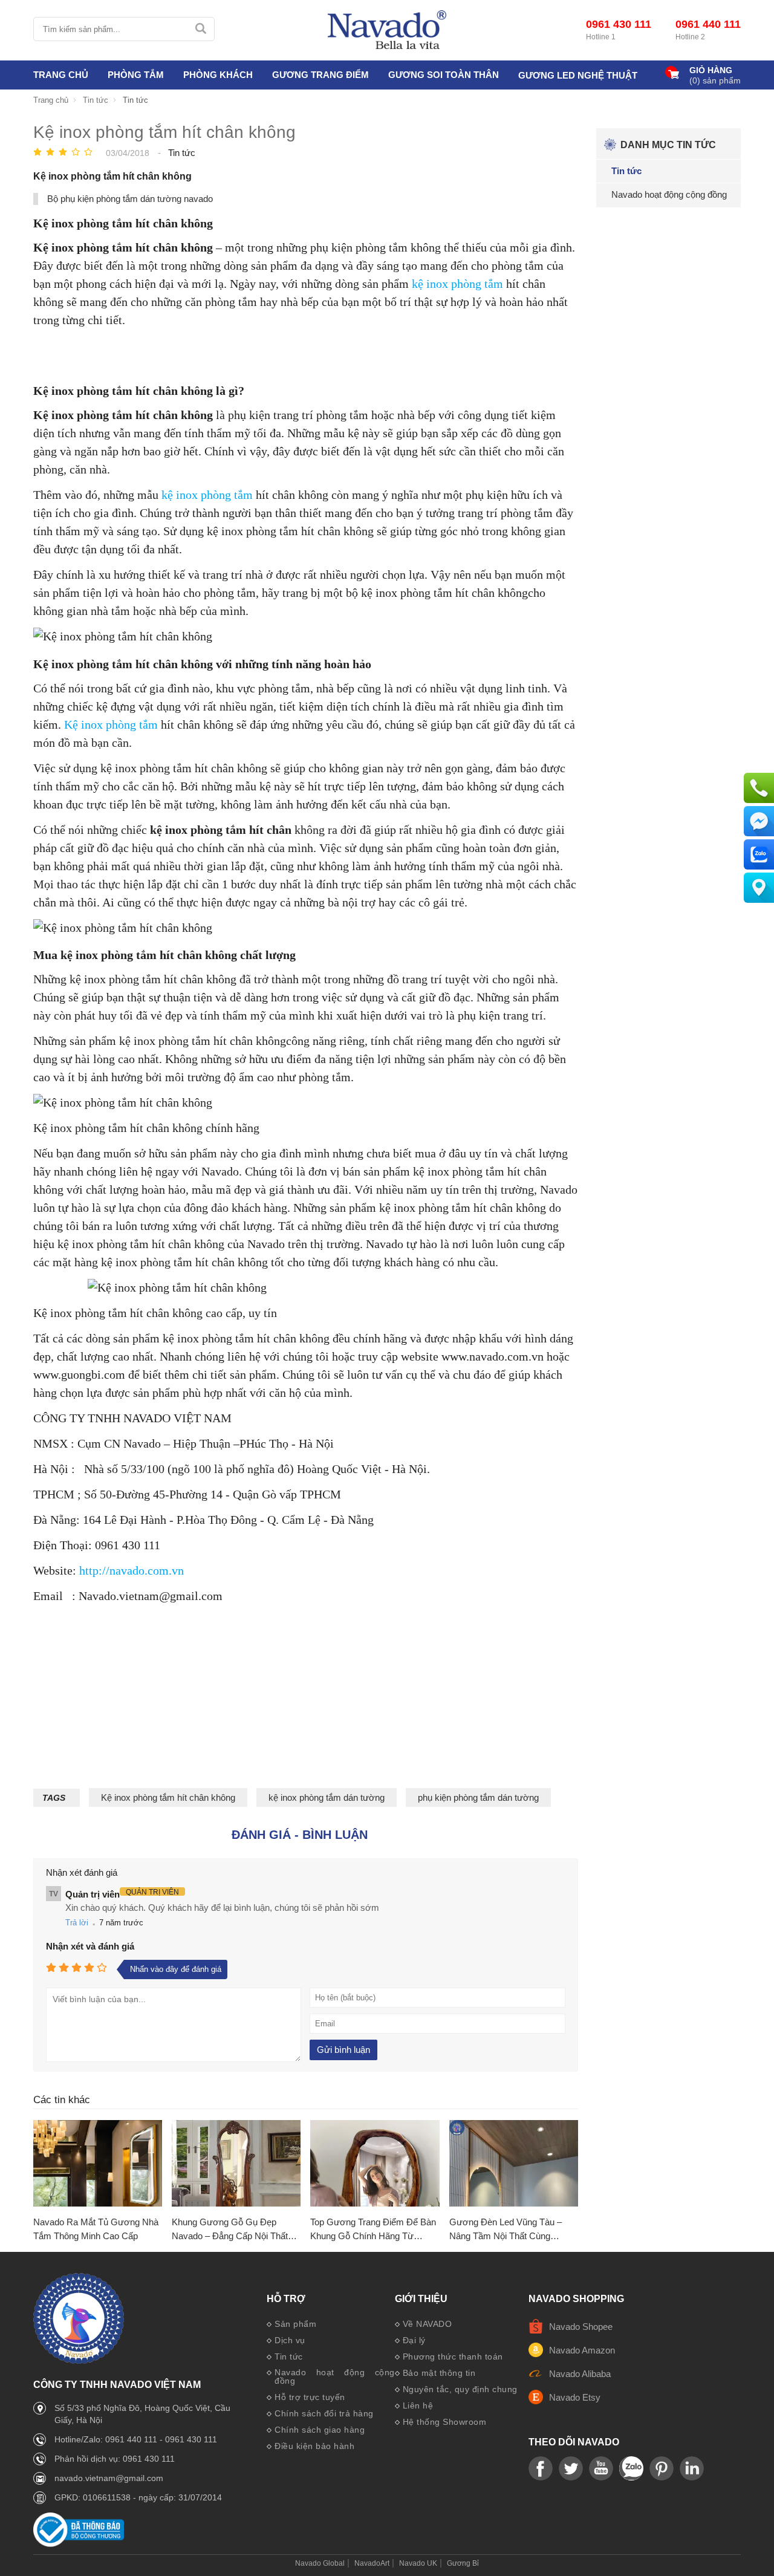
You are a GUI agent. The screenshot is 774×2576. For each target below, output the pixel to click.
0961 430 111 (619, 24)
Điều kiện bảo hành (314, 2446)
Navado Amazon (582, 2350)
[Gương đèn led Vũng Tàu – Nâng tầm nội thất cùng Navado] (514, 2164)
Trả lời (77, 1923)
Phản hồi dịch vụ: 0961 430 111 (115, 2459)
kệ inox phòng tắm (457, 284)
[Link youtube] (541, 2469)
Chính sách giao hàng (320, 2430)
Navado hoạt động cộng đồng (335, 2376)
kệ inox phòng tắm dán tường (327, 1797)
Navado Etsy (575, 2397)
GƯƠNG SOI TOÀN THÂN (444, 75)
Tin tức (289, 2356)
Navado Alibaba (580, 2374)
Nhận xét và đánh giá (90, 1946)
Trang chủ (61, 75)
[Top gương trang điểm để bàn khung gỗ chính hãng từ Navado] (375, 2164)
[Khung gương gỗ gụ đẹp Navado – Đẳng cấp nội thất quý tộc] (236, 2164)
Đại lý (414, 2340)
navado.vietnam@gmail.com (109, 2478)
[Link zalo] (631, 2469)
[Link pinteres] (662, 2469)
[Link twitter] (571, 2469)
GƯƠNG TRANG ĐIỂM (320, 75)
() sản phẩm (715, 80)
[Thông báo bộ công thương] (79, 2544)
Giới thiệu (421, 2299)
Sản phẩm (295, 2324)
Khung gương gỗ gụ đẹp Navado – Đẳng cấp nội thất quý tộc (230, 2230)
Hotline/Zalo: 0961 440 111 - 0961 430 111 (136, 2439)
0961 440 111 (708, 24)
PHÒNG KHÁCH (218, 75)
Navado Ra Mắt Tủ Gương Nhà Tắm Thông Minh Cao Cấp (96, 2229)
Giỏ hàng (711, 70)
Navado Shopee (581, 2327)
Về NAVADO (428, 2324)
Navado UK (418, 2563)
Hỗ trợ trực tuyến (310, 2397)
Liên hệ (418, 2405)
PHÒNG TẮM (136, 75)
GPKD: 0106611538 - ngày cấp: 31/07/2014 (138, 2497)
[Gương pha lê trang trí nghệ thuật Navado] (387, 30)
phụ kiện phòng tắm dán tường (478, 1797)
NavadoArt (372, 2563)
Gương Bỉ (463, 2563)
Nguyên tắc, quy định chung (460, 2389)
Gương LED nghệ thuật (578, 75)
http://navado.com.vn (132, 1570)
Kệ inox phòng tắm (111, 724)
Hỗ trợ (286, 2299)
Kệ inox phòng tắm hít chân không (168, 1797)
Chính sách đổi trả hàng (324, 2413)
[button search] (200, 29)
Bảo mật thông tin (439, 2373)
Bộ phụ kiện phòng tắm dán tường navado (130, 199)
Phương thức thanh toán (453, 2356)
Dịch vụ (290, 2340)
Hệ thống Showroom (445, 2422)
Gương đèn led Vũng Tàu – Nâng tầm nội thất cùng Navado (506, 2230)
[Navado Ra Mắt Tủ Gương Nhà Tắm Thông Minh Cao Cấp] (98, 2164)
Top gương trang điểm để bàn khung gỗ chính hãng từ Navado (373, 2230)
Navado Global (320, 2563)
